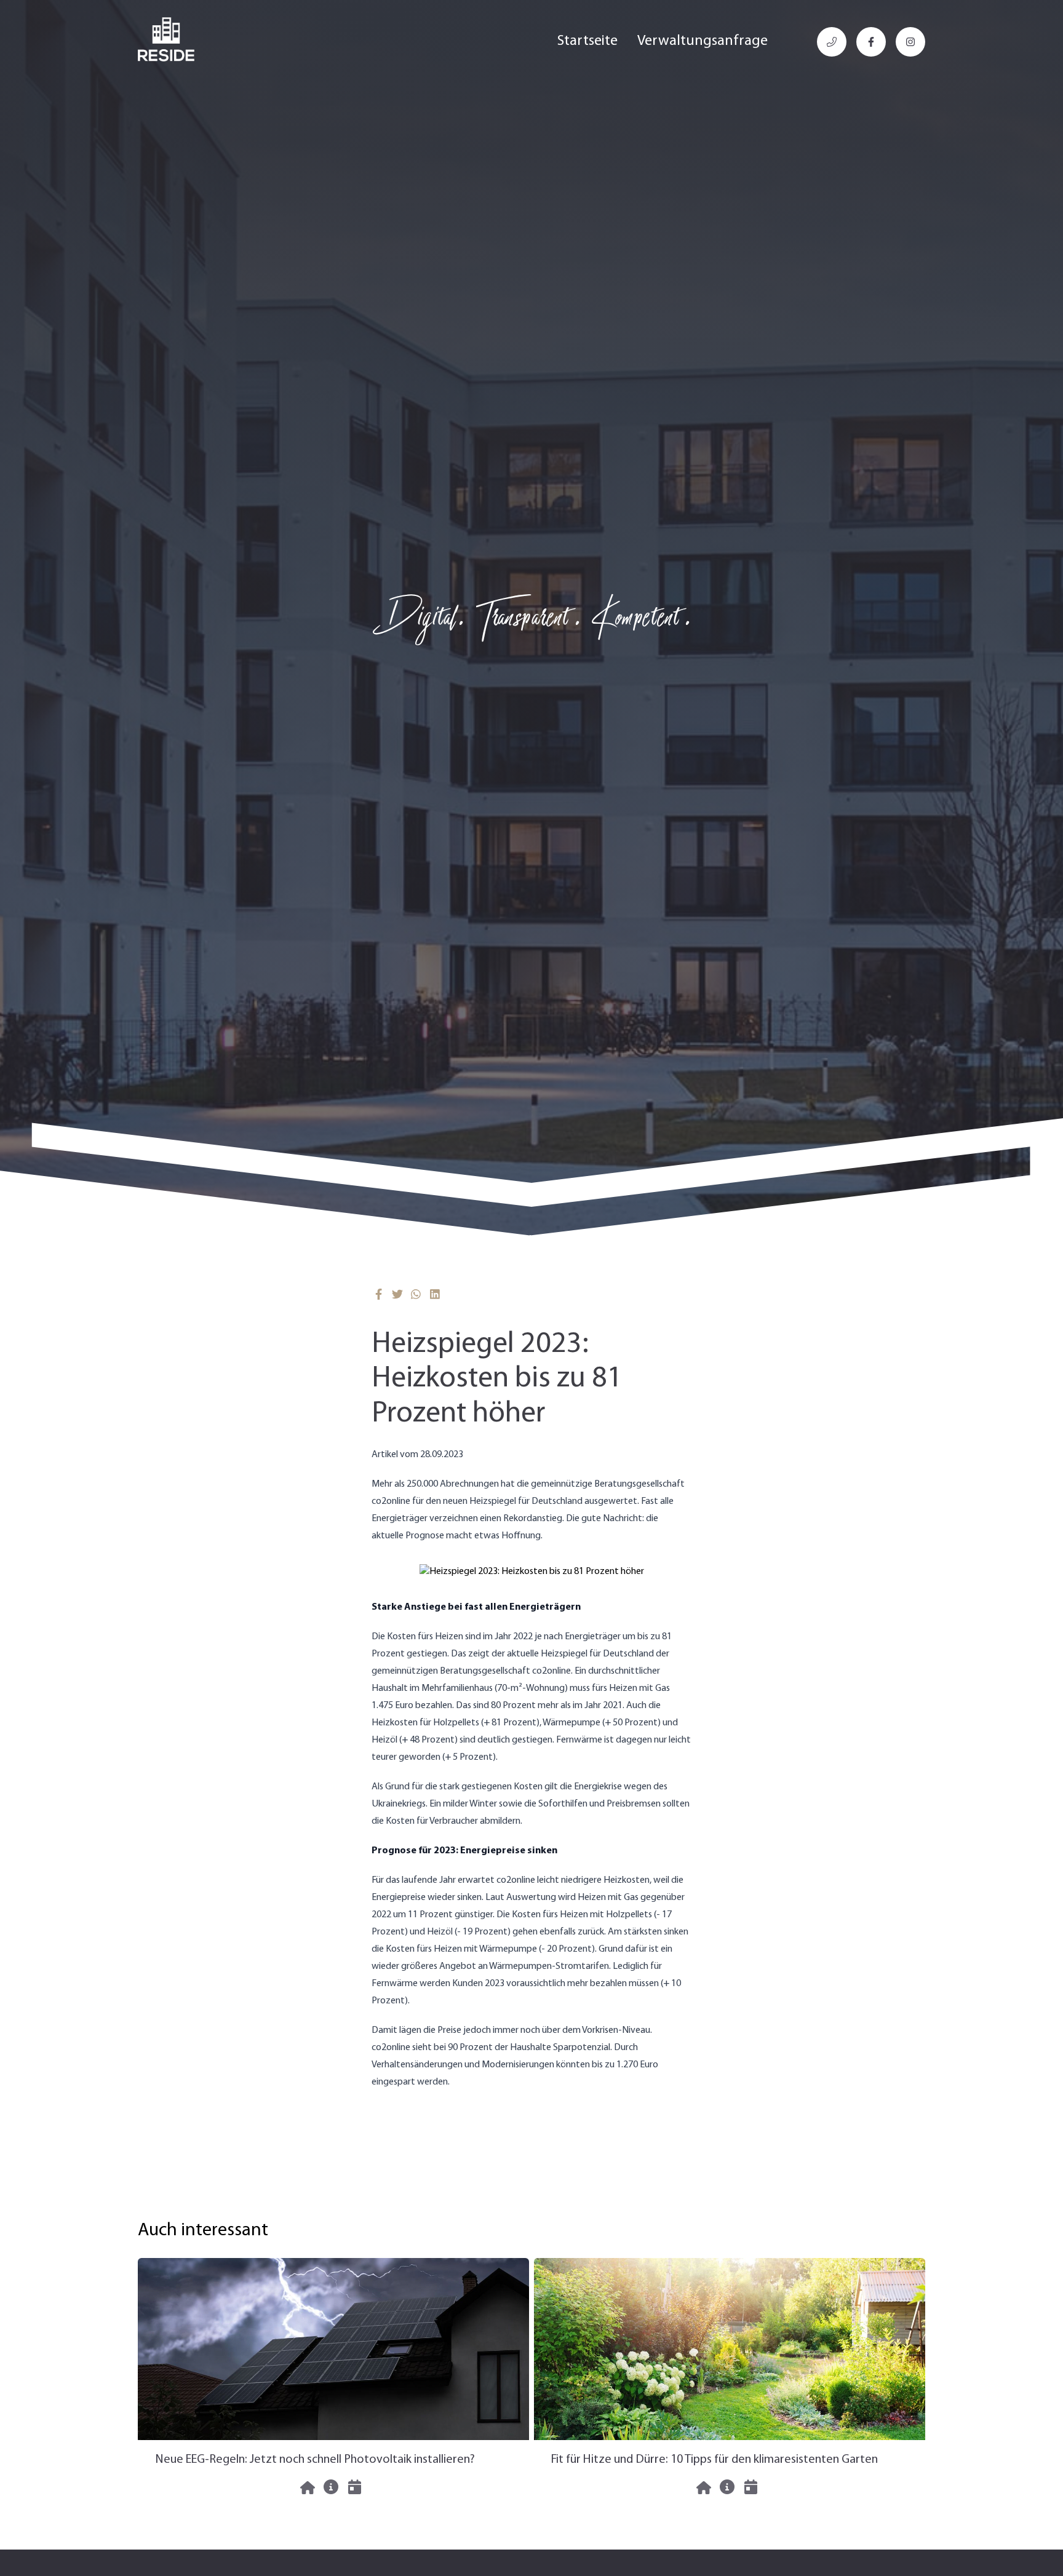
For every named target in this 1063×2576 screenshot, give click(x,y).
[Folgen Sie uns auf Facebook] (871, 42)
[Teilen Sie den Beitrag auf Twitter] (398, 1294)
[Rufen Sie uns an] (832, 42)
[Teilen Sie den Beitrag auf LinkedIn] (435, 1294)
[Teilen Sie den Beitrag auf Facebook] (379, 1294)
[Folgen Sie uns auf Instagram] (910, 42)
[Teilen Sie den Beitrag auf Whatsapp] (416, 1294)
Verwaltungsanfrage (703, 41)
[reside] (166, 39)
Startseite (587, 41)
